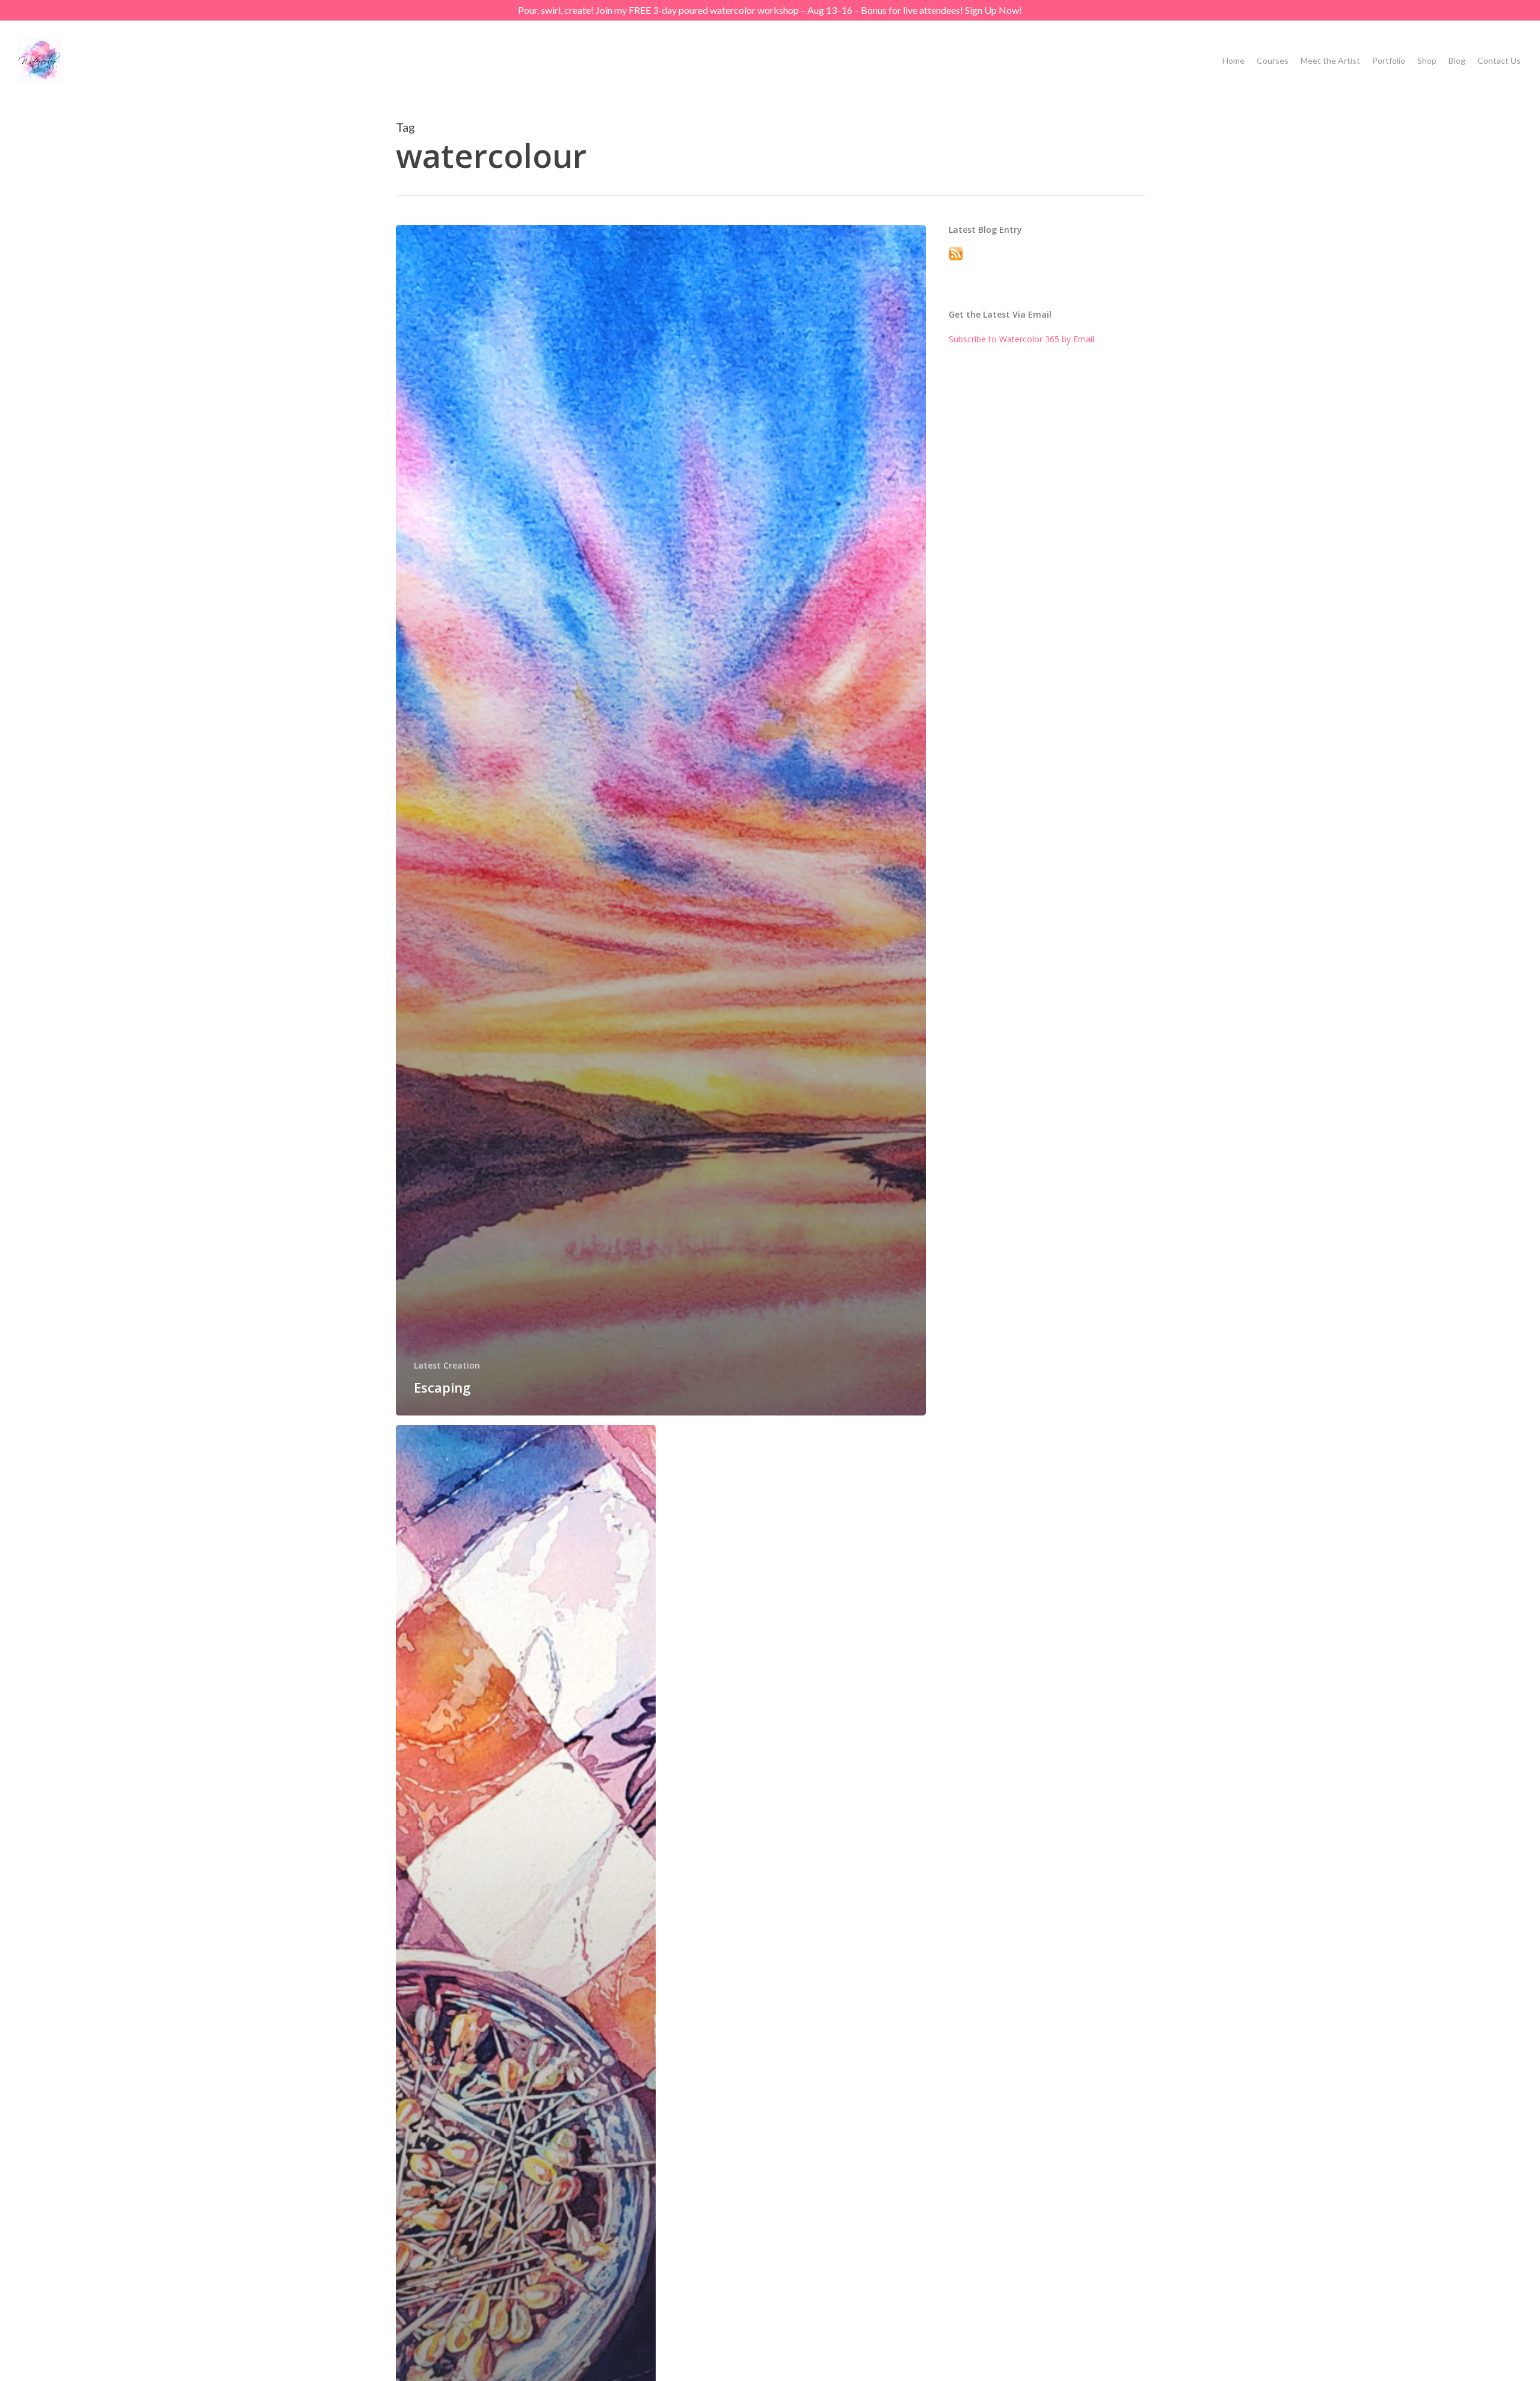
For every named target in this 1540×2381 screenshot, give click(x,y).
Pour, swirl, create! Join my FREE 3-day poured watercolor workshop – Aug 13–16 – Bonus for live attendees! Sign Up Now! (770, 10)
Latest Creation (447, 1365)
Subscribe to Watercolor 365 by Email (1021, 339)
